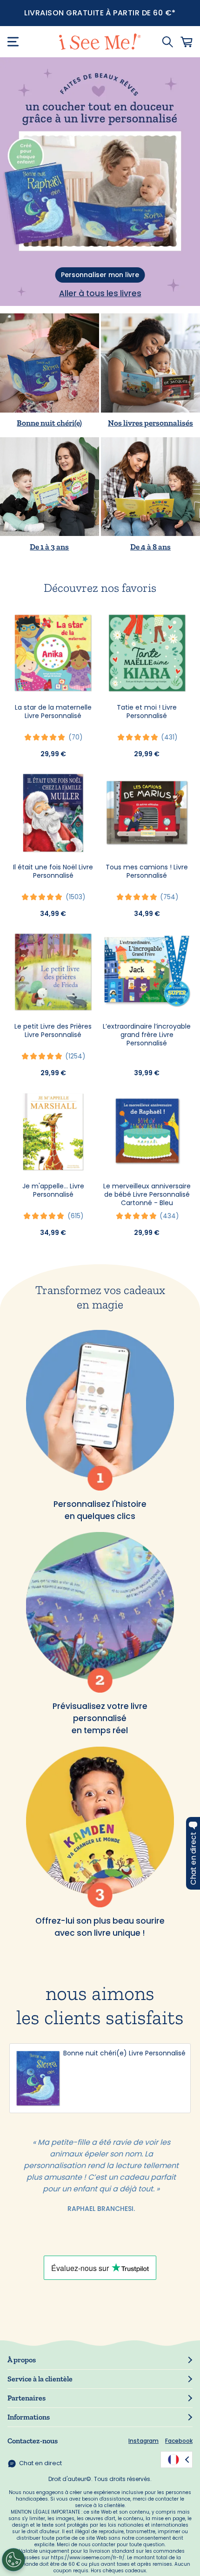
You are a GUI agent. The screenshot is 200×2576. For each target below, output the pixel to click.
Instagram (143, 2441)
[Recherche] (167, 42)
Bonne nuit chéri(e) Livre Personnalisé (124, 2053)
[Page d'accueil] (100, 42)
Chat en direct (40, 2463)
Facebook (179, 2441)
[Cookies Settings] (13, 2560)
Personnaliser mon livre (100, 275)
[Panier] (187, 42)
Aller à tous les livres (100, 293)
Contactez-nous (33, 2441)
